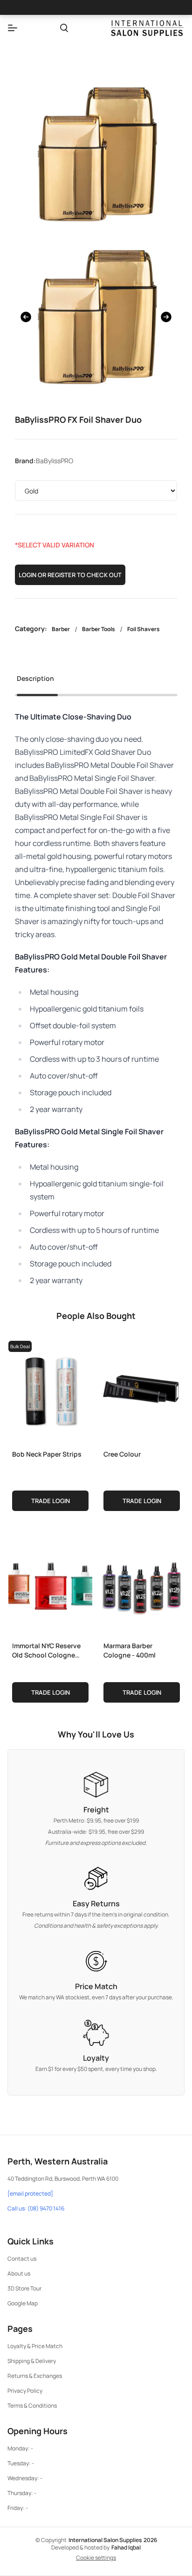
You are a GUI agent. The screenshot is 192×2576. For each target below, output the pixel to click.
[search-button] (64, 28)
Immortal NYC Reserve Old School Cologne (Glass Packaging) (46, 1650)
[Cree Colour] (142, 1390)
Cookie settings (96, 2558)
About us (19, 2273)
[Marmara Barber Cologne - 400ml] (142, 1582)
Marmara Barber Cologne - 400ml (130, 1650)
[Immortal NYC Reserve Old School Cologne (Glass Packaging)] (50, 1582)
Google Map (23, 2303)
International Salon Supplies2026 (113, 2540)
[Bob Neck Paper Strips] (50, 1390)
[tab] (35, 681)
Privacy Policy (25, 2391)
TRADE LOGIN (51, 1501)
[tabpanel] (96, 998)
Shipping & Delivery (32, 2361)
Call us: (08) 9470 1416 (36, 2209)
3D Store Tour (24, 2288)
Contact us (22, 2259)
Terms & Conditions (32, 2406)
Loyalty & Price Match (35, 2346)
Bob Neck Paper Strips (47, 1454)
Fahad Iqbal (126, 2547)
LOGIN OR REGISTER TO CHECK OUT (70, 575)
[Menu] (13, 28)
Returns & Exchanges (35, 2376)
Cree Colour (122, 1454)
